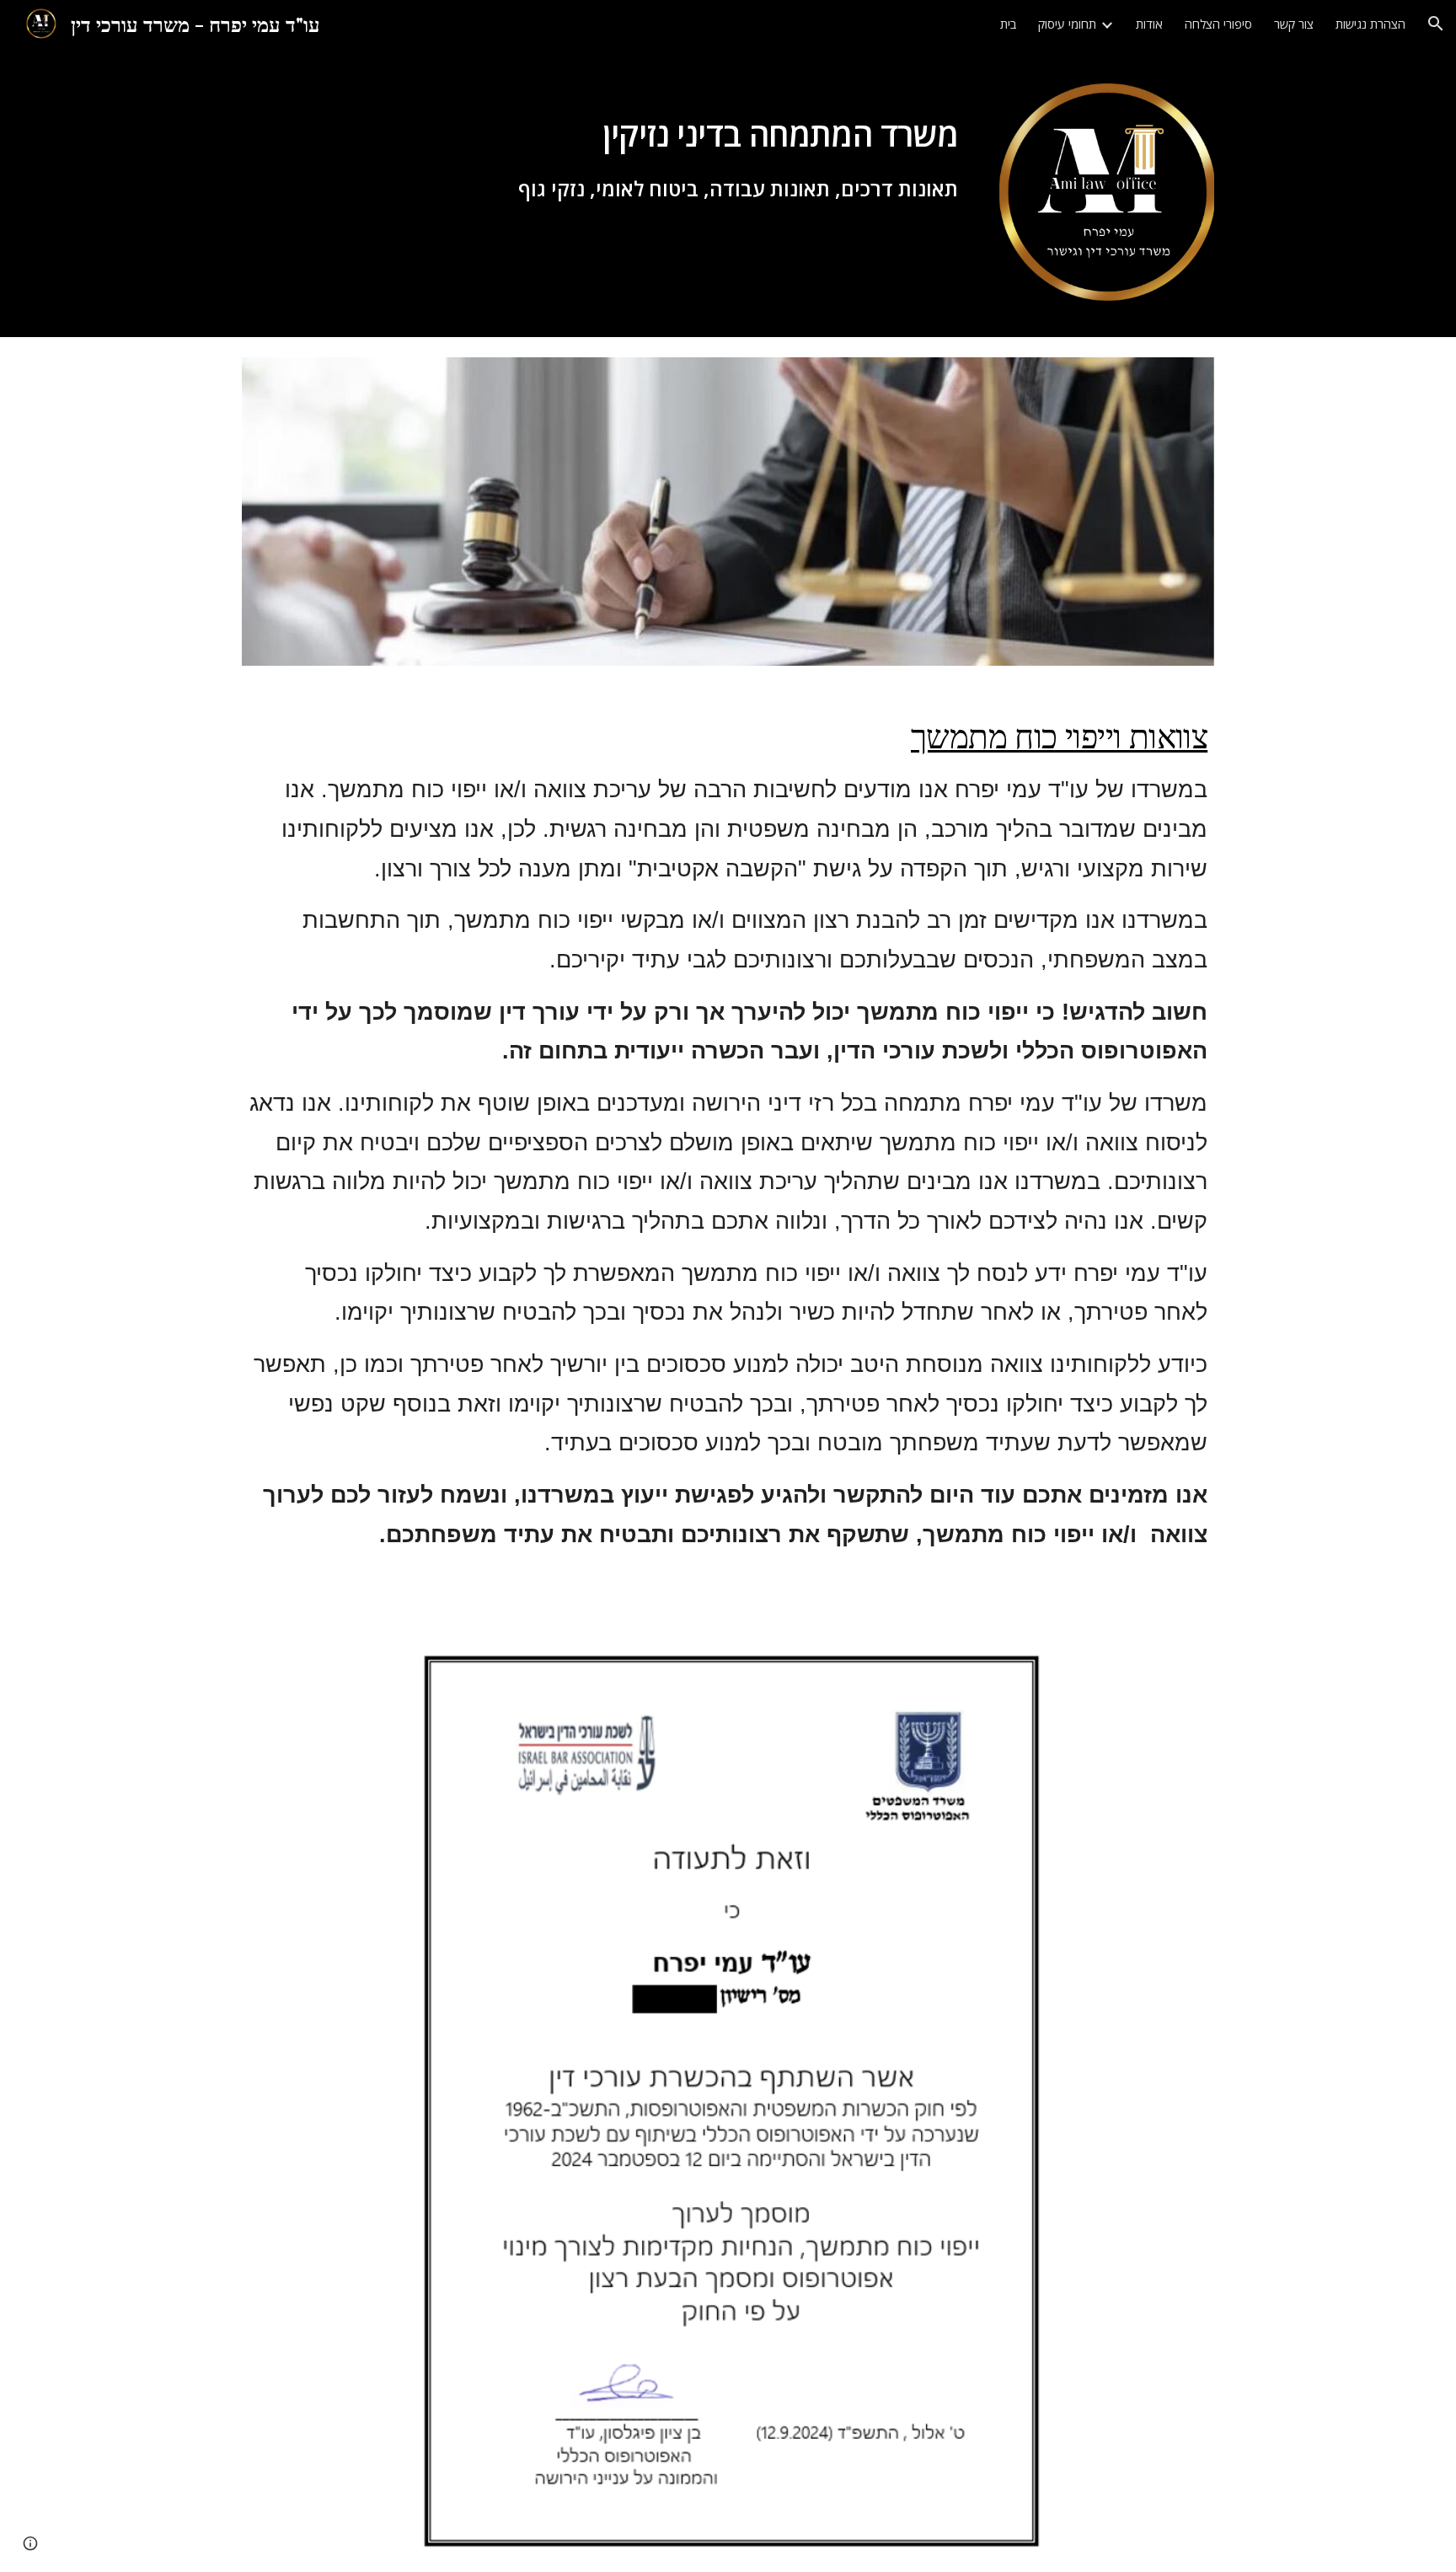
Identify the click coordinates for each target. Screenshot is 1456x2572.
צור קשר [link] (1294, 24)
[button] (1436, 24)
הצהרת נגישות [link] (1370, 24)
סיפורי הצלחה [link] (1218, 24)
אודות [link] (1149, 24)
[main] (686, 140)
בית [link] (1008, 24)
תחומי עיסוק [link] (1067, 24)
